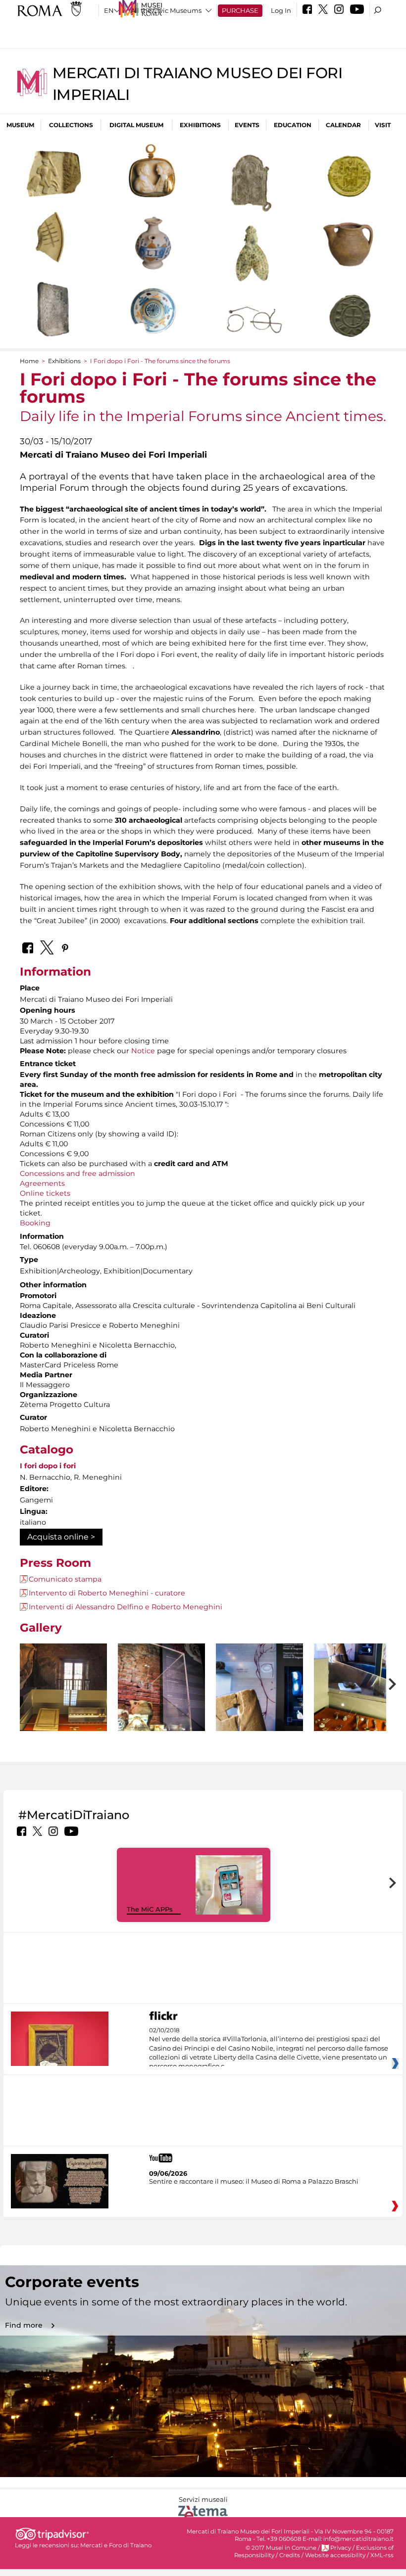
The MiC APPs (150, 1909)
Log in (281, 10)
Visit (383, 125)
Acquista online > (61, 1537)
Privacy (341, 2548)
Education (293, 125)
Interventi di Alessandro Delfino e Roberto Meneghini (126, 1607)
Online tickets (45, 1193)
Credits (290, 2555)
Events (247, 125)
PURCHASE (240, 10)
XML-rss (382, 2555)
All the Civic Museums (166, 10)
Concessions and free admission (77, 1173)
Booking (35, 1223)
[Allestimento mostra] (63, 1687)
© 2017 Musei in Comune (281, 2548)
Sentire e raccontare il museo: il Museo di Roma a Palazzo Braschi (254, 2181)
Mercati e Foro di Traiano (116, 2545)
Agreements (42, 1183)
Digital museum (136, 125)
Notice (143, 1051)
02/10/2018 (269, 2049)
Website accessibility (335, 2555)
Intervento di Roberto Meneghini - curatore (107, 1593)
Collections (71, 125)
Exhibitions (200, 125)
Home (29, 361)
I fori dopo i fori (48, 1466)
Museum (20, 125)
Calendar (343, 125)
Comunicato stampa (65, 1579)
